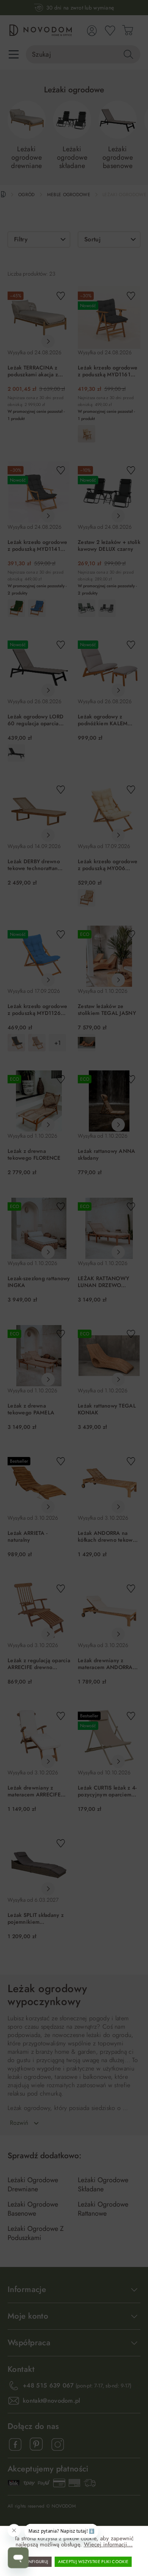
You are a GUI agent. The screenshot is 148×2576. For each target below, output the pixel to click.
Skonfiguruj (35, 2562)
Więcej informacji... (108, 2544)
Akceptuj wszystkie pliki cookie (93, 2562)
